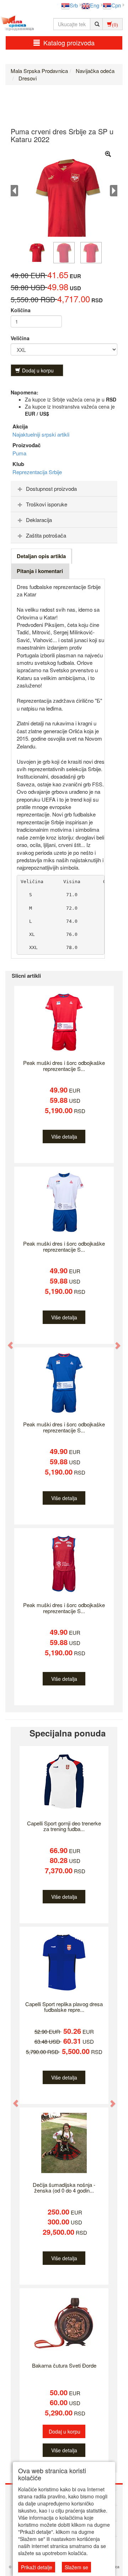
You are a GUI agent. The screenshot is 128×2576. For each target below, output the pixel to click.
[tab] (64, 489)
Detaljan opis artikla (41, 556)
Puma (19, 453)
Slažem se (76, 2567)
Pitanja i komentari (40, 571)
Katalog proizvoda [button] (69, 43)
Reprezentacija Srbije (37, 472)
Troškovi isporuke (47, 504)
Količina (21, 310)
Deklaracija (39, 520)
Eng (95, 5)
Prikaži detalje (37, 2567)
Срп (116, 5)
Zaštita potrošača (46, 535)
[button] (7, 1342)
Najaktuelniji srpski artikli (41, 434)
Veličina (20, 338)
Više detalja (64, 1137)
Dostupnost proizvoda (51, 489)
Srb (74, 5)
